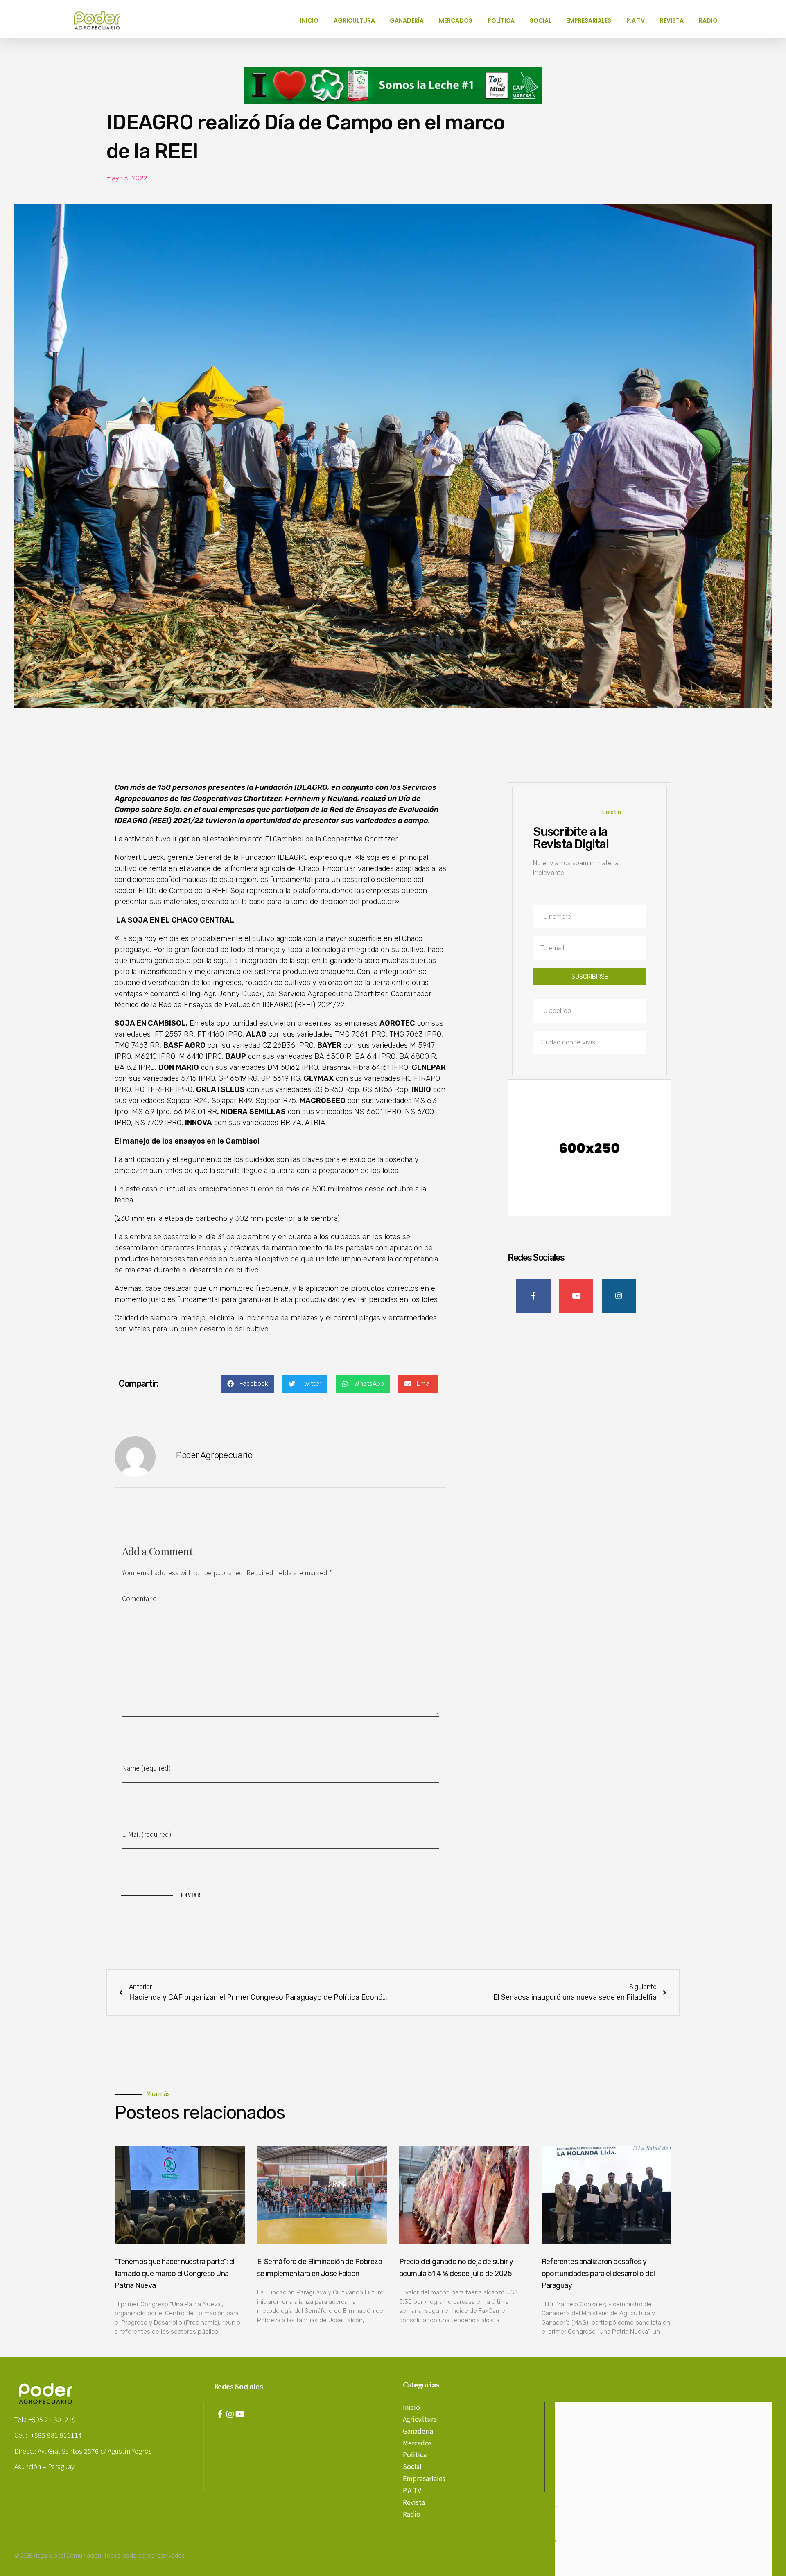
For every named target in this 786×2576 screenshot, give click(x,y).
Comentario (139, 1598)
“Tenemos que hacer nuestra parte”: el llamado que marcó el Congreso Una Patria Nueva (175, 2274)
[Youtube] (240, 2414)
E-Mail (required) (147, 1834)
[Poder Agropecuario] (102, 20)
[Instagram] (230, 2414)
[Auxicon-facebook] (220, 2414)
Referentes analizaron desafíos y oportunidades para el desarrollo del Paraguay (598, 2274)
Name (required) (147, 1768)
